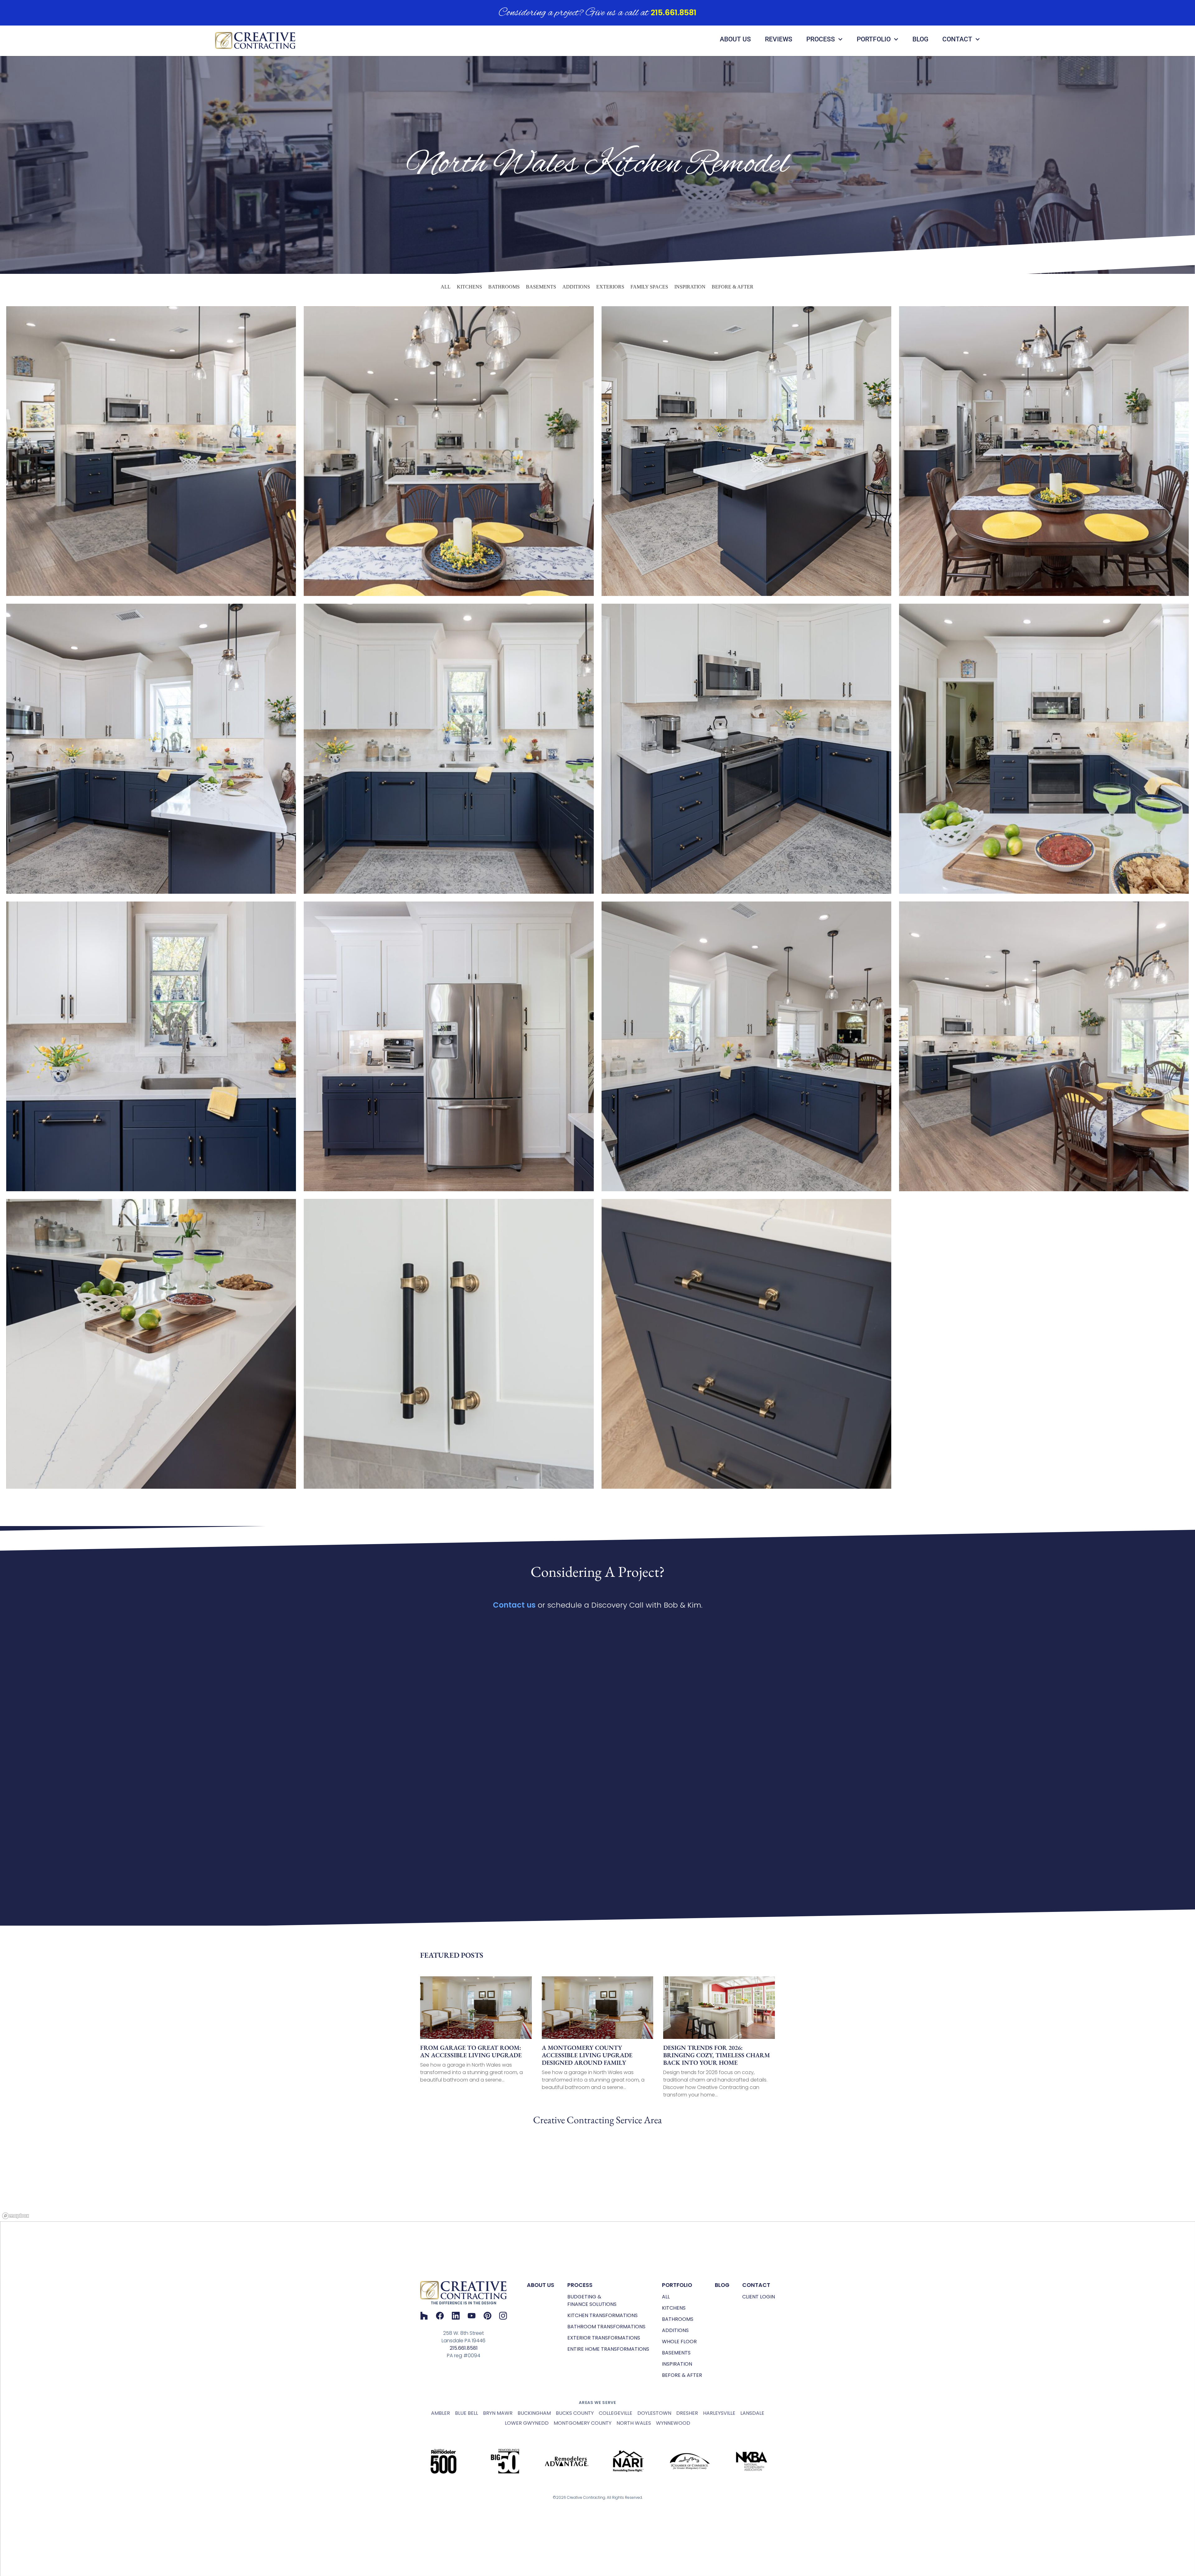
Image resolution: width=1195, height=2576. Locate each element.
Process (821, 39)
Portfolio (874, 39)
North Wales (634, 2423)
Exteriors (610, 287)
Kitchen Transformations (602, 2315)
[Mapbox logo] (16, 2216)
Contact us (514, 1605)
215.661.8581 (674, 13)
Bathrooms (504, 287)
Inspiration (690, 287)
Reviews (779, 39)
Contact (957, 39)
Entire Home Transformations (608, 2349)
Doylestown (654, 2413)
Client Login (759, 2297)
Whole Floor (679, 2342)
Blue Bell (466, 2413)
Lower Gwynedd (527, 2423)
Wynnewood (673, 2423)
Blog (920, 39)
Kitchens (469, 287)
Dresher (687, 2413)
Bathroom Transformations (606, 2327)
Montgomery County (583, 2423)
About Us (735, 39)
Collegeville (616, 2413)
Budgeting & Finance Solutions (592, 2300)
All (446, 287)
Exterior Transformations (604, 2338)
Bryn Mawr (498, 2413)
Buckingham (534, 2413)
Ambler (441, 2413)
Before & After (733, 287)
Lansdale (752, 2413)
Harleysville (719, 2413)
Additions (576, 287)
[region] (597, 2175)
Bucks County (575, 2413)
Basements (541, 287)
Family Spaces (649, 287)
